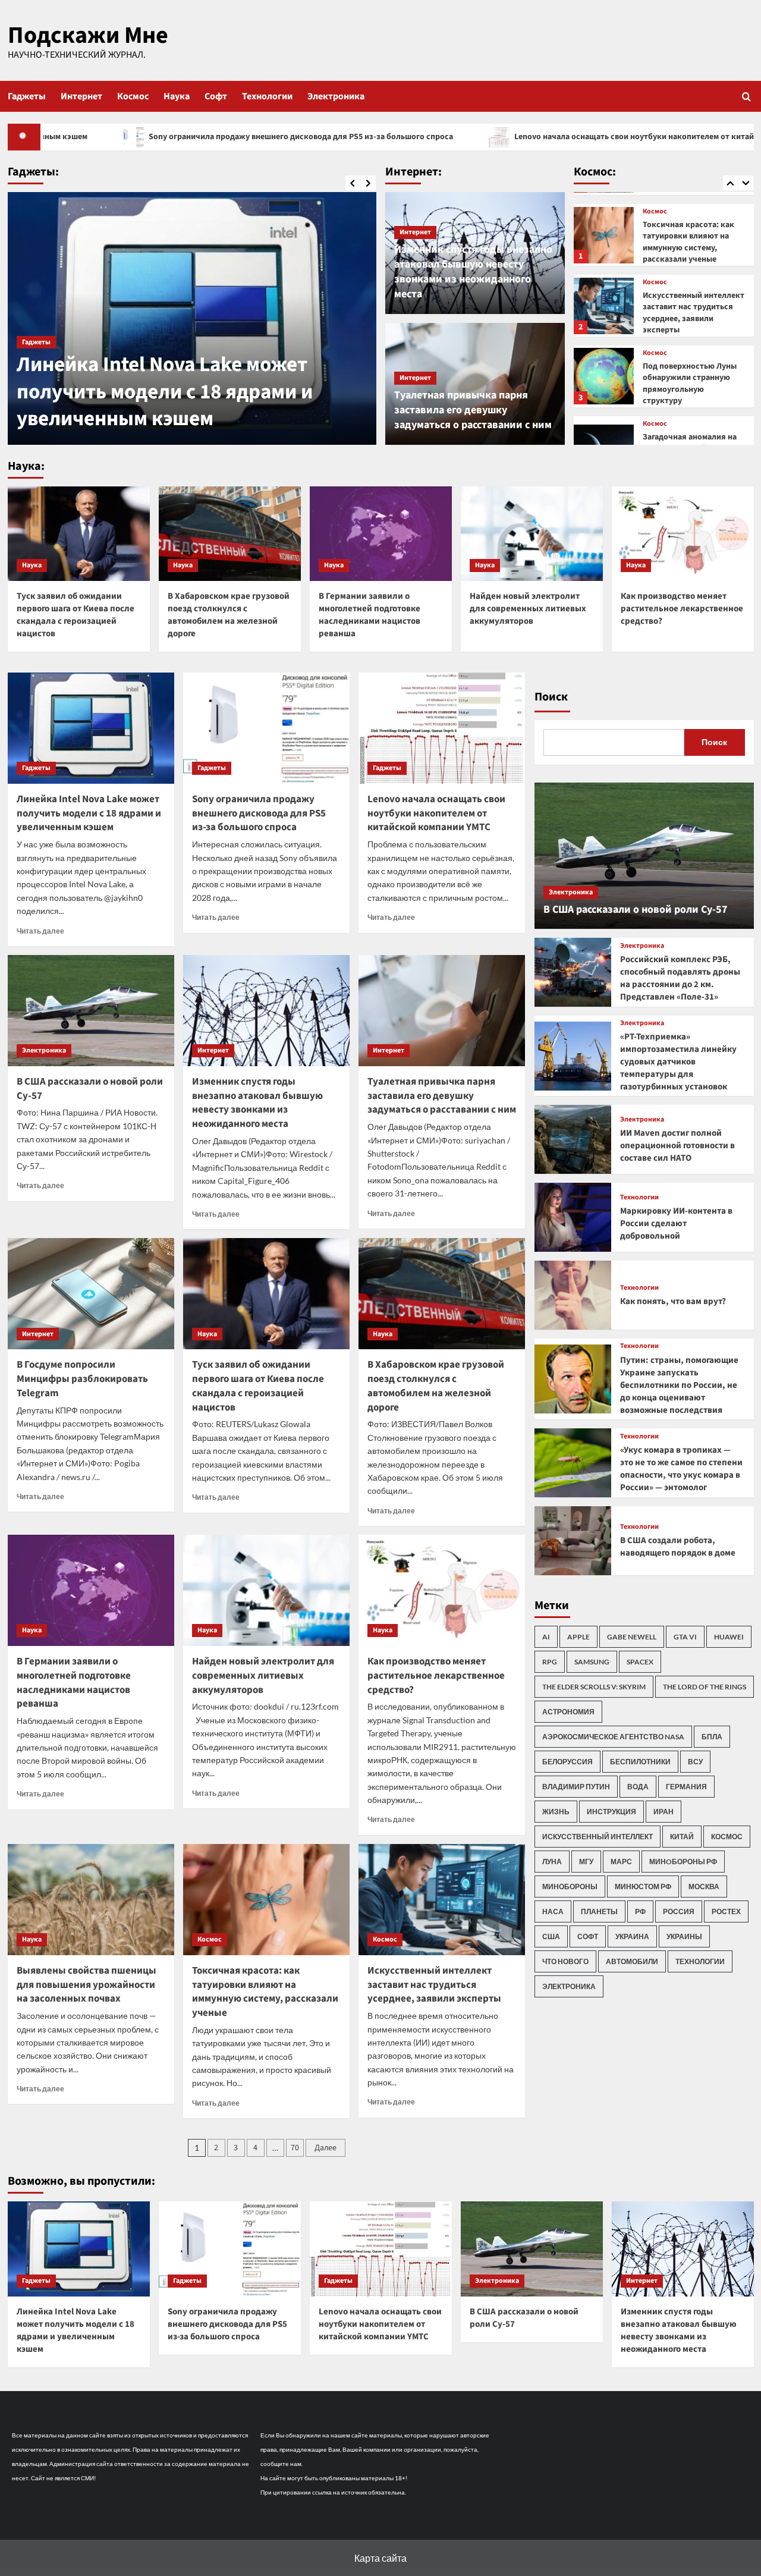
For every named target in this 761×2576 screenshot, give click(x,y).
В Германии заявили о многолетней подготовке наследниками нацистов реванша (370, 615)
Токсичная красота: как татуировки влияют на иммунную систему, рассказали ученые (265, 1992)
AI (546, 1637)
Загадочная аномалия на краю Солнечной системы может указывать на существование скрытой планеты (692, 389)
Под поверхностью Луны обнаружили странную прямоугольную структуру (690, 313)
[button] (746, 96)
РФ (640, 1911)
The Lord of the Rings (705, 1687)
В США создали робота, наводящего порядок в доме (678, 1547)
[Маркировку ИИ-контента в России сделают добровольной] (573, 1217)
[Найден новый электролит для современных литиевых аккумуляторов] (532, 534)
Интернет (81, 96)
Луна (552, 1862)
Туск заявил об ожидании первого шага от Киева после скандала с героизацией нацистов (76, 615)
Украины (684, 1936)
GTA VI (685, 1637)
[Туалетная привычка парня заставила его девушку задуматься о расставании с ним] (442, 1011)
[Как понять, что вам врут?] (573, 1295)
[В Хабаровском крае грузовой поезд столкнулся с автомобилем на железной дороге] (230, 534)
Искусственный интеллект (598, 1837)
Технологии (267, 96)
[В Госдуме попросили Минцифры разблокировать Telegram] (91, 1294)
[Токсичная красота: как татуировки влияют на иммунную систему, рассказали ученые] (266, 1900)
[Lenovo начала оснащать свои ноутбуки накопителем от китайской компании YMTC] (442, 728)
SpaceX (640, 1662)
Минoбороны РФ (683, 1862)
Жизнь (556, 1812)
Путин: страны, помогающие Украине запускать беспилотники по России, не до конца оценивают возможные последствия (679, 1385)
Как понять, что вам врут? (673, 1301)
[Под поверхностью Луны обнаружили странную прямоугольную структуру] (604, 305)
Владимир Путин (576, 1787)
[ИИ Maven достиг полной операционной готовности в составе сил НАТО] (573, 1139)
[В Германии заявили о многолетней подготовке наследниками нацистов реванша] (381, 534)
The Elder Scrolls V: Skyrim (594, 1687)
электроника (569, 1986)
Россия (679, 1911)
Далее (326, 2148)
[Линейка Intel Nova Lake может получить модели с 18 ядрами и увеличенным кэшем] (192, 318)
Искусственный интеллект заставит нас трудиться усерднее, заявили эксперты (694, 242)
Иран (663, 1812)
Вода (638, 1787)
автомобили (632, 1961)
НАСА (553, 1911)
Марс (621, 1862)
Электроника (336, 96)
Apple (578, 1637)
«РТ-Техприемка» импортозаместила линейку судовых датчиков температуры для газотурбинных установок (678, 1062)
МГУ (586, 1862)
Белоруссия (567, 1762)
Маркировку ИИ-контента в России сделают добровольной (676, 1223)
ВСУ (695, 1762)
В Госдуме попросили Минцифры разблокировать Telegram (82, 1379)
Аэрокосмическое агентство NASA (613, 1737)
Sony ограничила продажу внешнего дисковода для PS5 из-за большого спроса (259, 813)
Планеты (599, 1911)
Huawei (729, 1637)
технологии (700, 1961)
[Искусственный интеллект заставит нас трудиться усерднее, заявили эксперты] (604, 235)
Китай (682, 1837)
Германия (686, 1787)
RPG (550, 1662)
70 (295, 2148)
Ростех (726, 1911)
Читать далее (40, 931)
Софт (216, 96)
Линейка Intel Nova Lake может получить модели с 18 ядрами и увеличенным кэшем (165, 392)
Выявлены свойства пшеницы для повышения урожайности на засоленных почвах (87, 1985)
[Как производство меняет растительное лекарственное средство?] (683, 534)
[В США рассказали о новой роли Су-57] (91, 1011)
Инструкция (611, 1812)
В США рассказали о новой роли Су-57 (90, 1089)
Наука (177, 96)
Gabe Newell (632, 1637)
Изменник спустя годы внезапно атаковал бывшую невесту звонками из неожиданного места (473, 272)
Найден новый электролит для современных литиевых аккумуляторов (528, 609)
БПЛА (712, 1737)
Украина (632, 1936)
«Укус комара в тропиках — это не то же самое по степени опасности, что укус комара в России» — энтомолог (681, 1469)
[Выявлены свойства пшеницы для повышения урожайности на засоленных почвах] (91, 1900)
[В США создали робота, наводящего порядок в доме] (573, 1541)
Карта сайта (380, 2558)
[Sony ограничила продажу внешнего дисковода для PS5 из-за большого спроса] (266, 728)
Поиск (551, 697)
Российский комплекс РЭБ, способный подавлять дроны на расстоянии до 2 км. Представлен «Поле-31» (680, 978)
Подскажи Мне (88, 35)
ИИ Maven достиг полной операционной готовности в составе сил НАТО (677, 1146)
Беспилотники (640, 1762)
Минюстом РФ (643, 1887)
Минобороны (570, 1887)
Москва (704, 1887)
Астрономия (568, 1712)
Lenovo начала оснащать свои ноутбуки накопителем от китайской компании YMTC (544, 137)
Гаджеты (27, 96)
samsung (592, 1662)
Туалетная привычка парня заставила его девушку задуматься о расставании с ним (473, 410)
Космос (133, 96)
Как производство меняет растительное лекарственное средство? (682, 609)
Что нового (565, 1961)
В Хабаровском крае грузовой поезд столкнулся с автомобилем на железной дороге (229, 615)
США (551, 1936)
